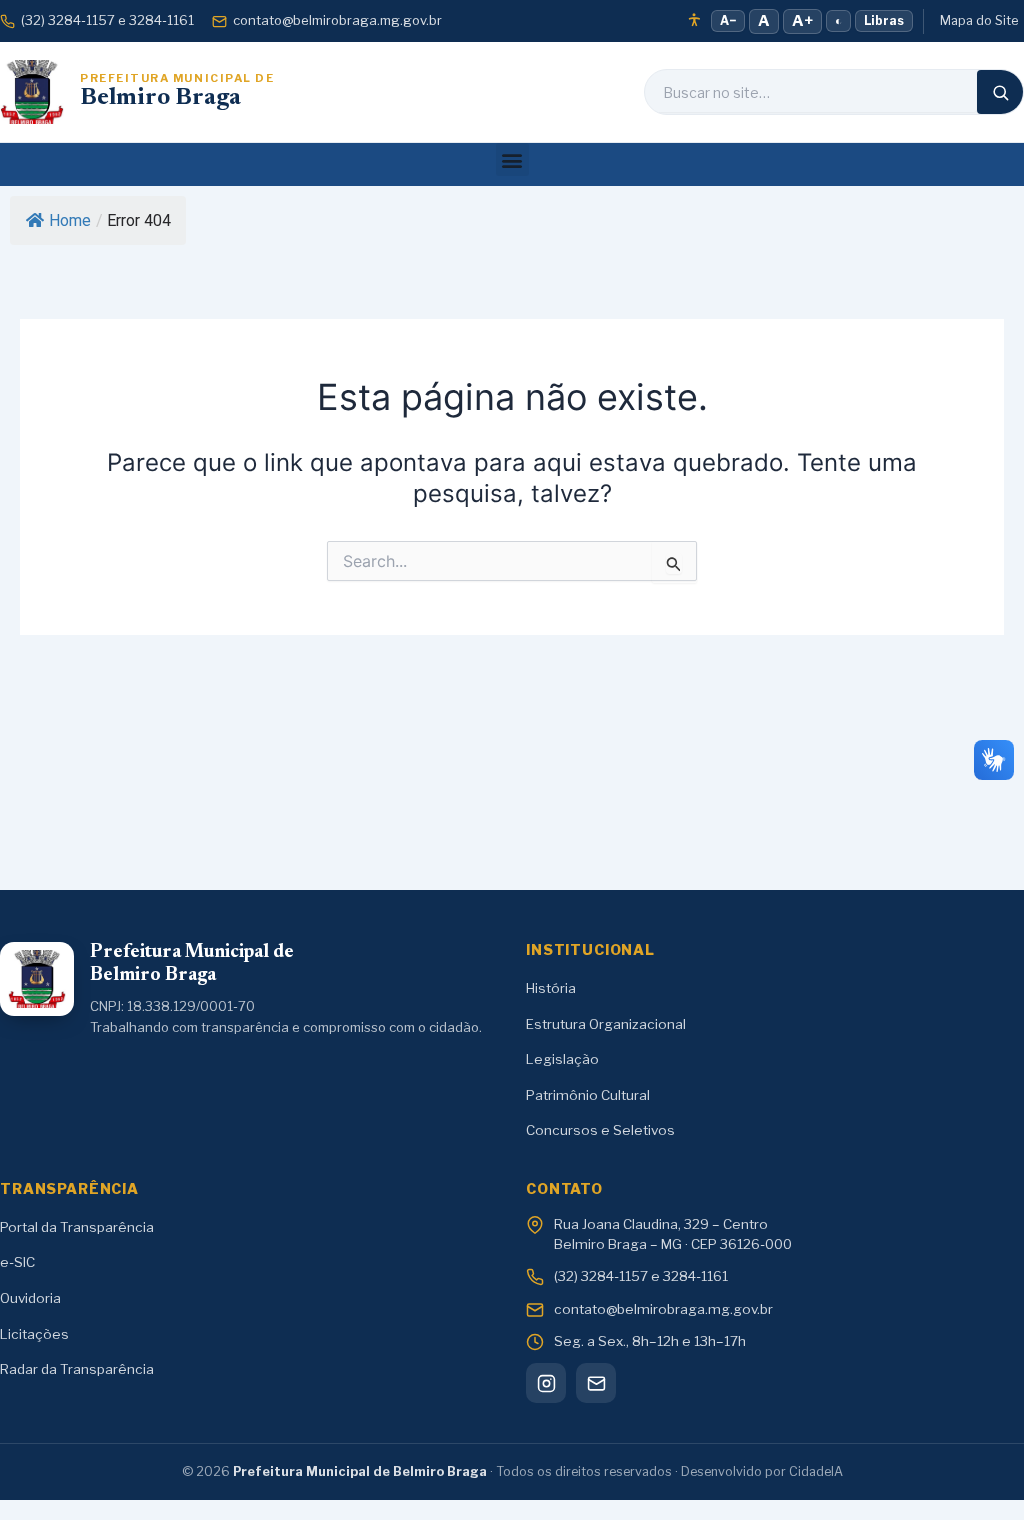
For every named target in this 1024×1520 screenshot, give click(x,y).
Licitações (34, 1334)
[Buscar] (1000, 92)
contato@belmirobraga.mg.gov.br (337, 20)
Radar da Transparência (77, 1369)
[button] (512, 159)
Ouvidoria (30, 1298)
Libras (884, 20)
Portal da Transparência (77, 1227)
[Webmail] (596, 1383)
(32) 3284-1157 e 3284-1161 (107, 20)
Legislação (562, 1059)
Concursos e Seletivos (600, 1130)
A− (728, 20)
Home (70, 220)
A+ (802, 21)
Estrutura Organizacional (606, 1024)
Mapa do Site (979, 20)
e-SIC (17, 1262)
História (551, 988)
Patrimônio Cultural (588, 1095)
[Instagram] (546, 1383)
